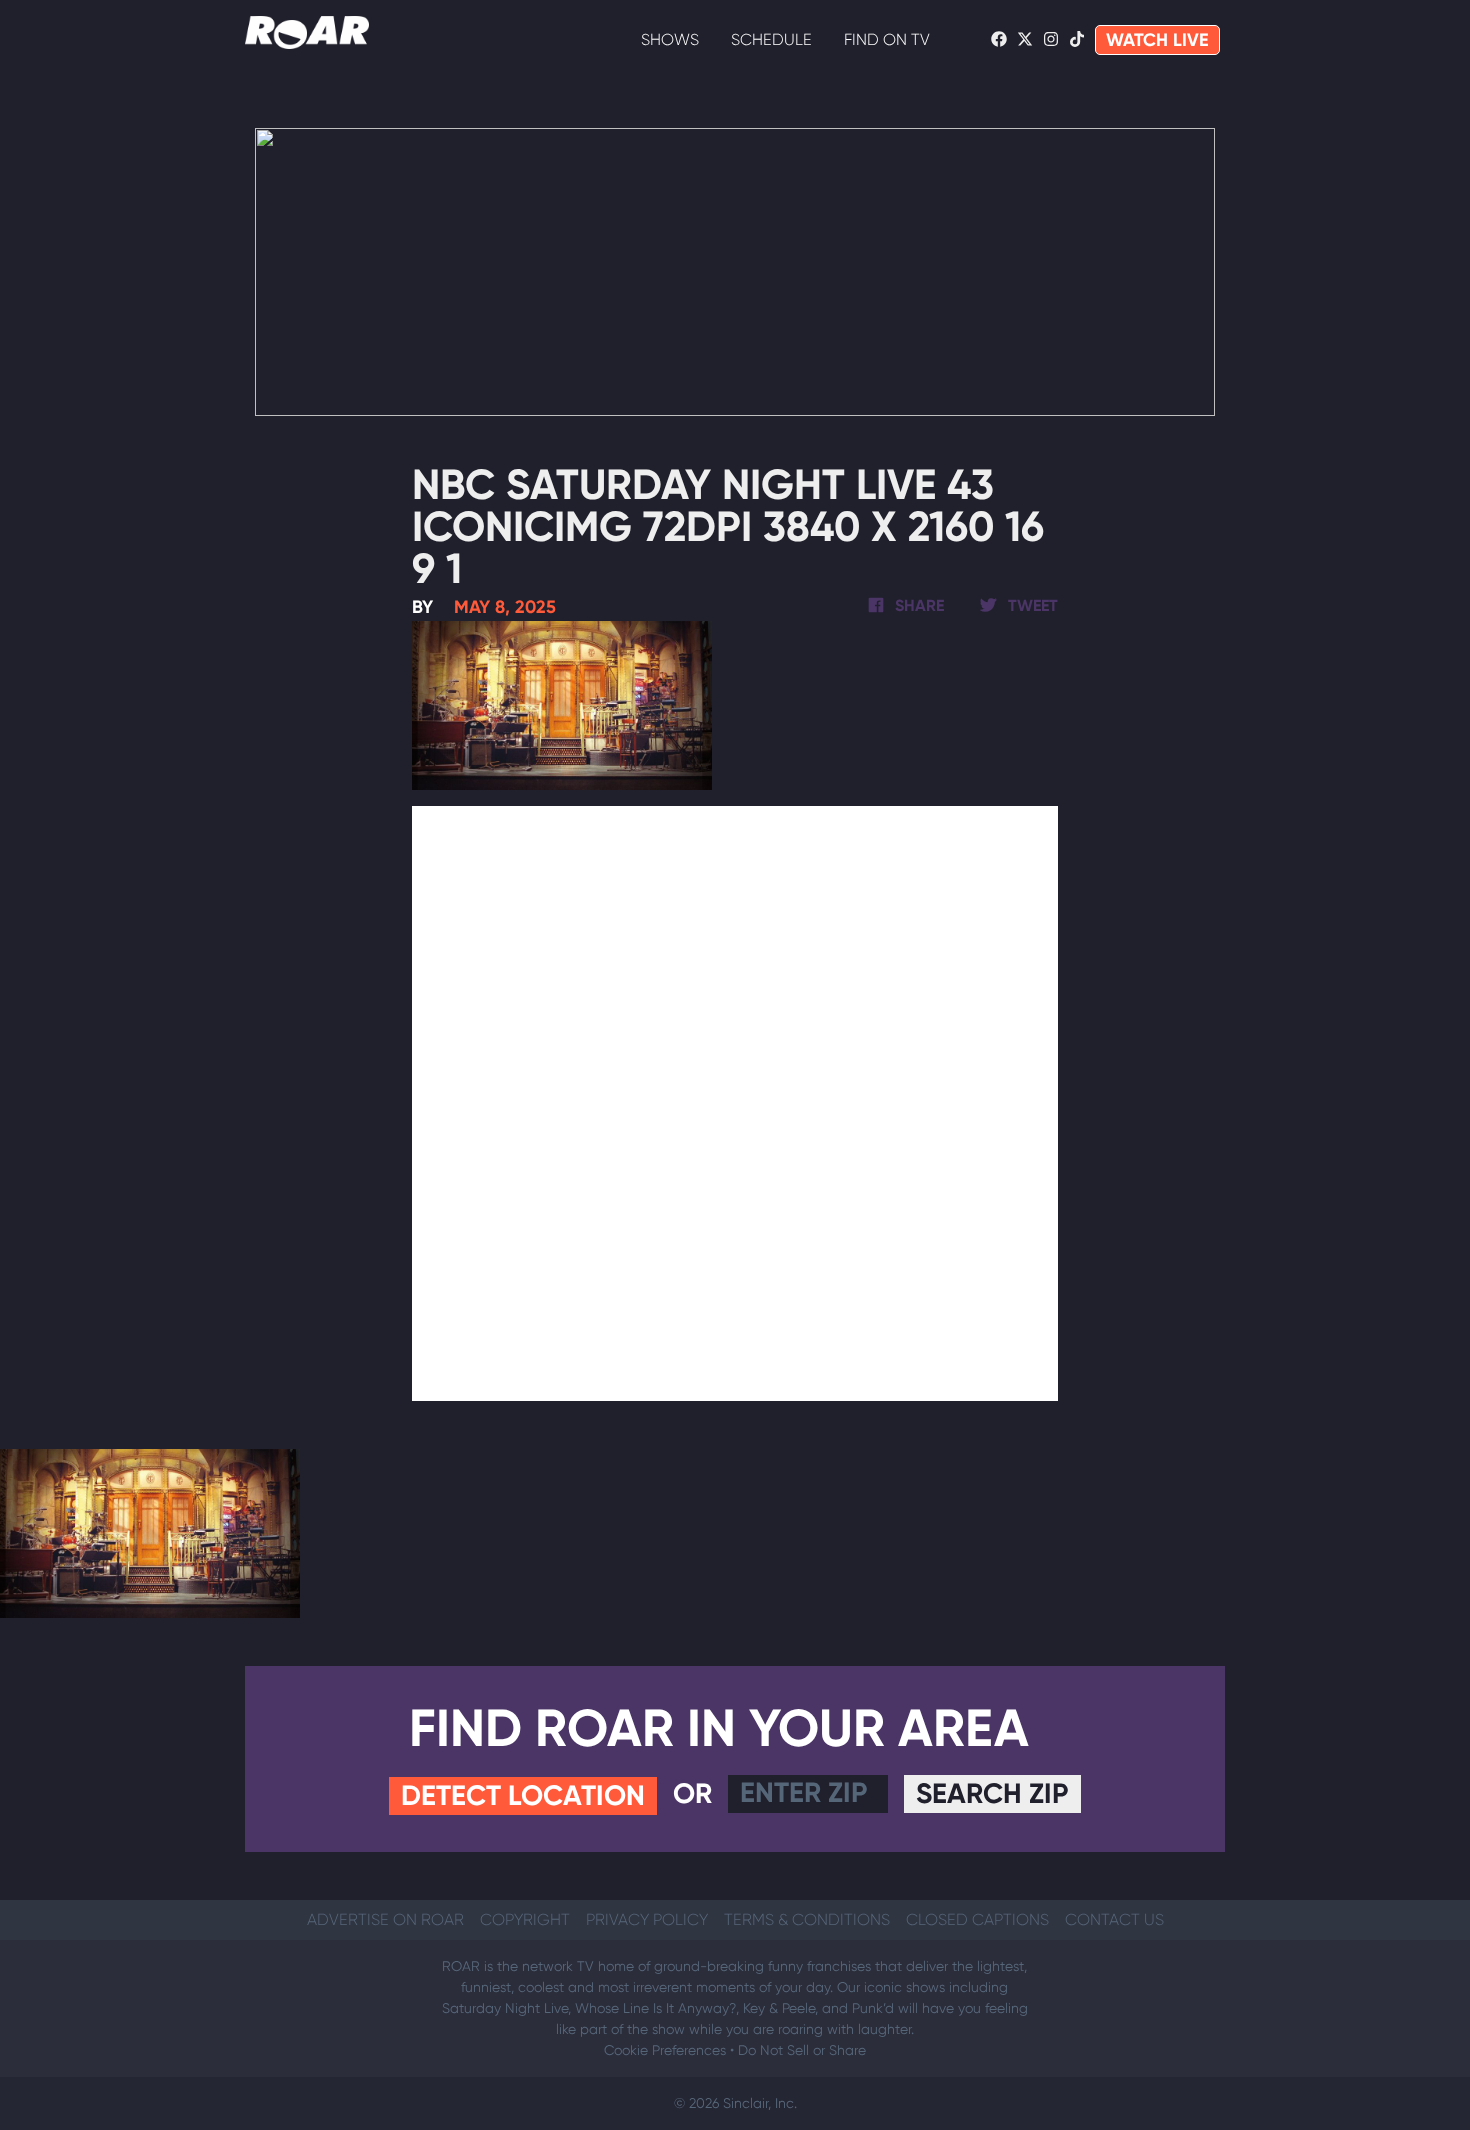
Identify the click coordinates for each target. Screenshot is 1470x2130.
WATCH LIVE (1157, 40)
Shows (670, 39)
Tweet (1031, 605)
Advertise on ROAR (385, 1919)
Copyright (525, 1919)
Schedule (771, 39)
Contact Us (1114, 1919)
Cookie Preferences (665, 2050)
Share (917, 605)
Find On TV (887, 39)
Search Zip (992, 1793)
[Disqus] (735, 1100)
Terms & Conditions (807, 1919)
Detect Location (523, 1795)
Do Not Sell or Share (802, 2050)
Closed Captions (977, 1919)
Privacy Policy (647, 1919)
